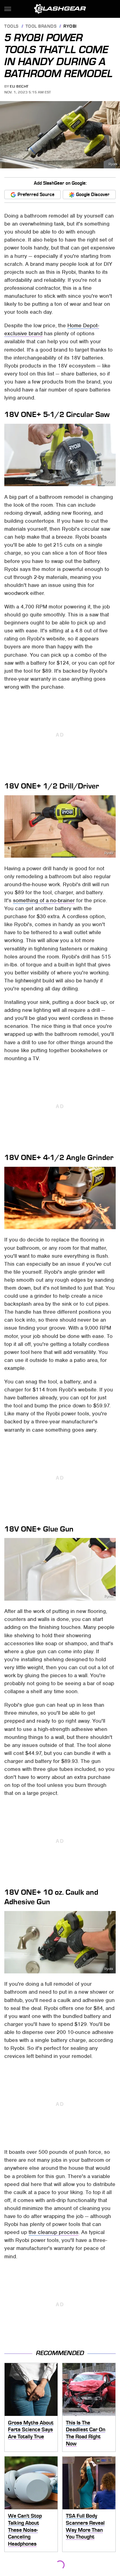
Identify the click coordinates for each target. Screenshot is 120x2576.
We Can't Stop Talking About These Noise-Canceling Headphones (25, 2530)
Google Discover (93, 195)
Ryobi (70, 27)
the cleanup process (54, 2232)
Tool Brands (41, 27)
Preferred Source (36, 195)
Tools (12, 27)
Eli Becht (19, 86)
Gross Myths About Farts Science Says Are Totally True (31, 2430)
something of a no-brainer (44, 900)
